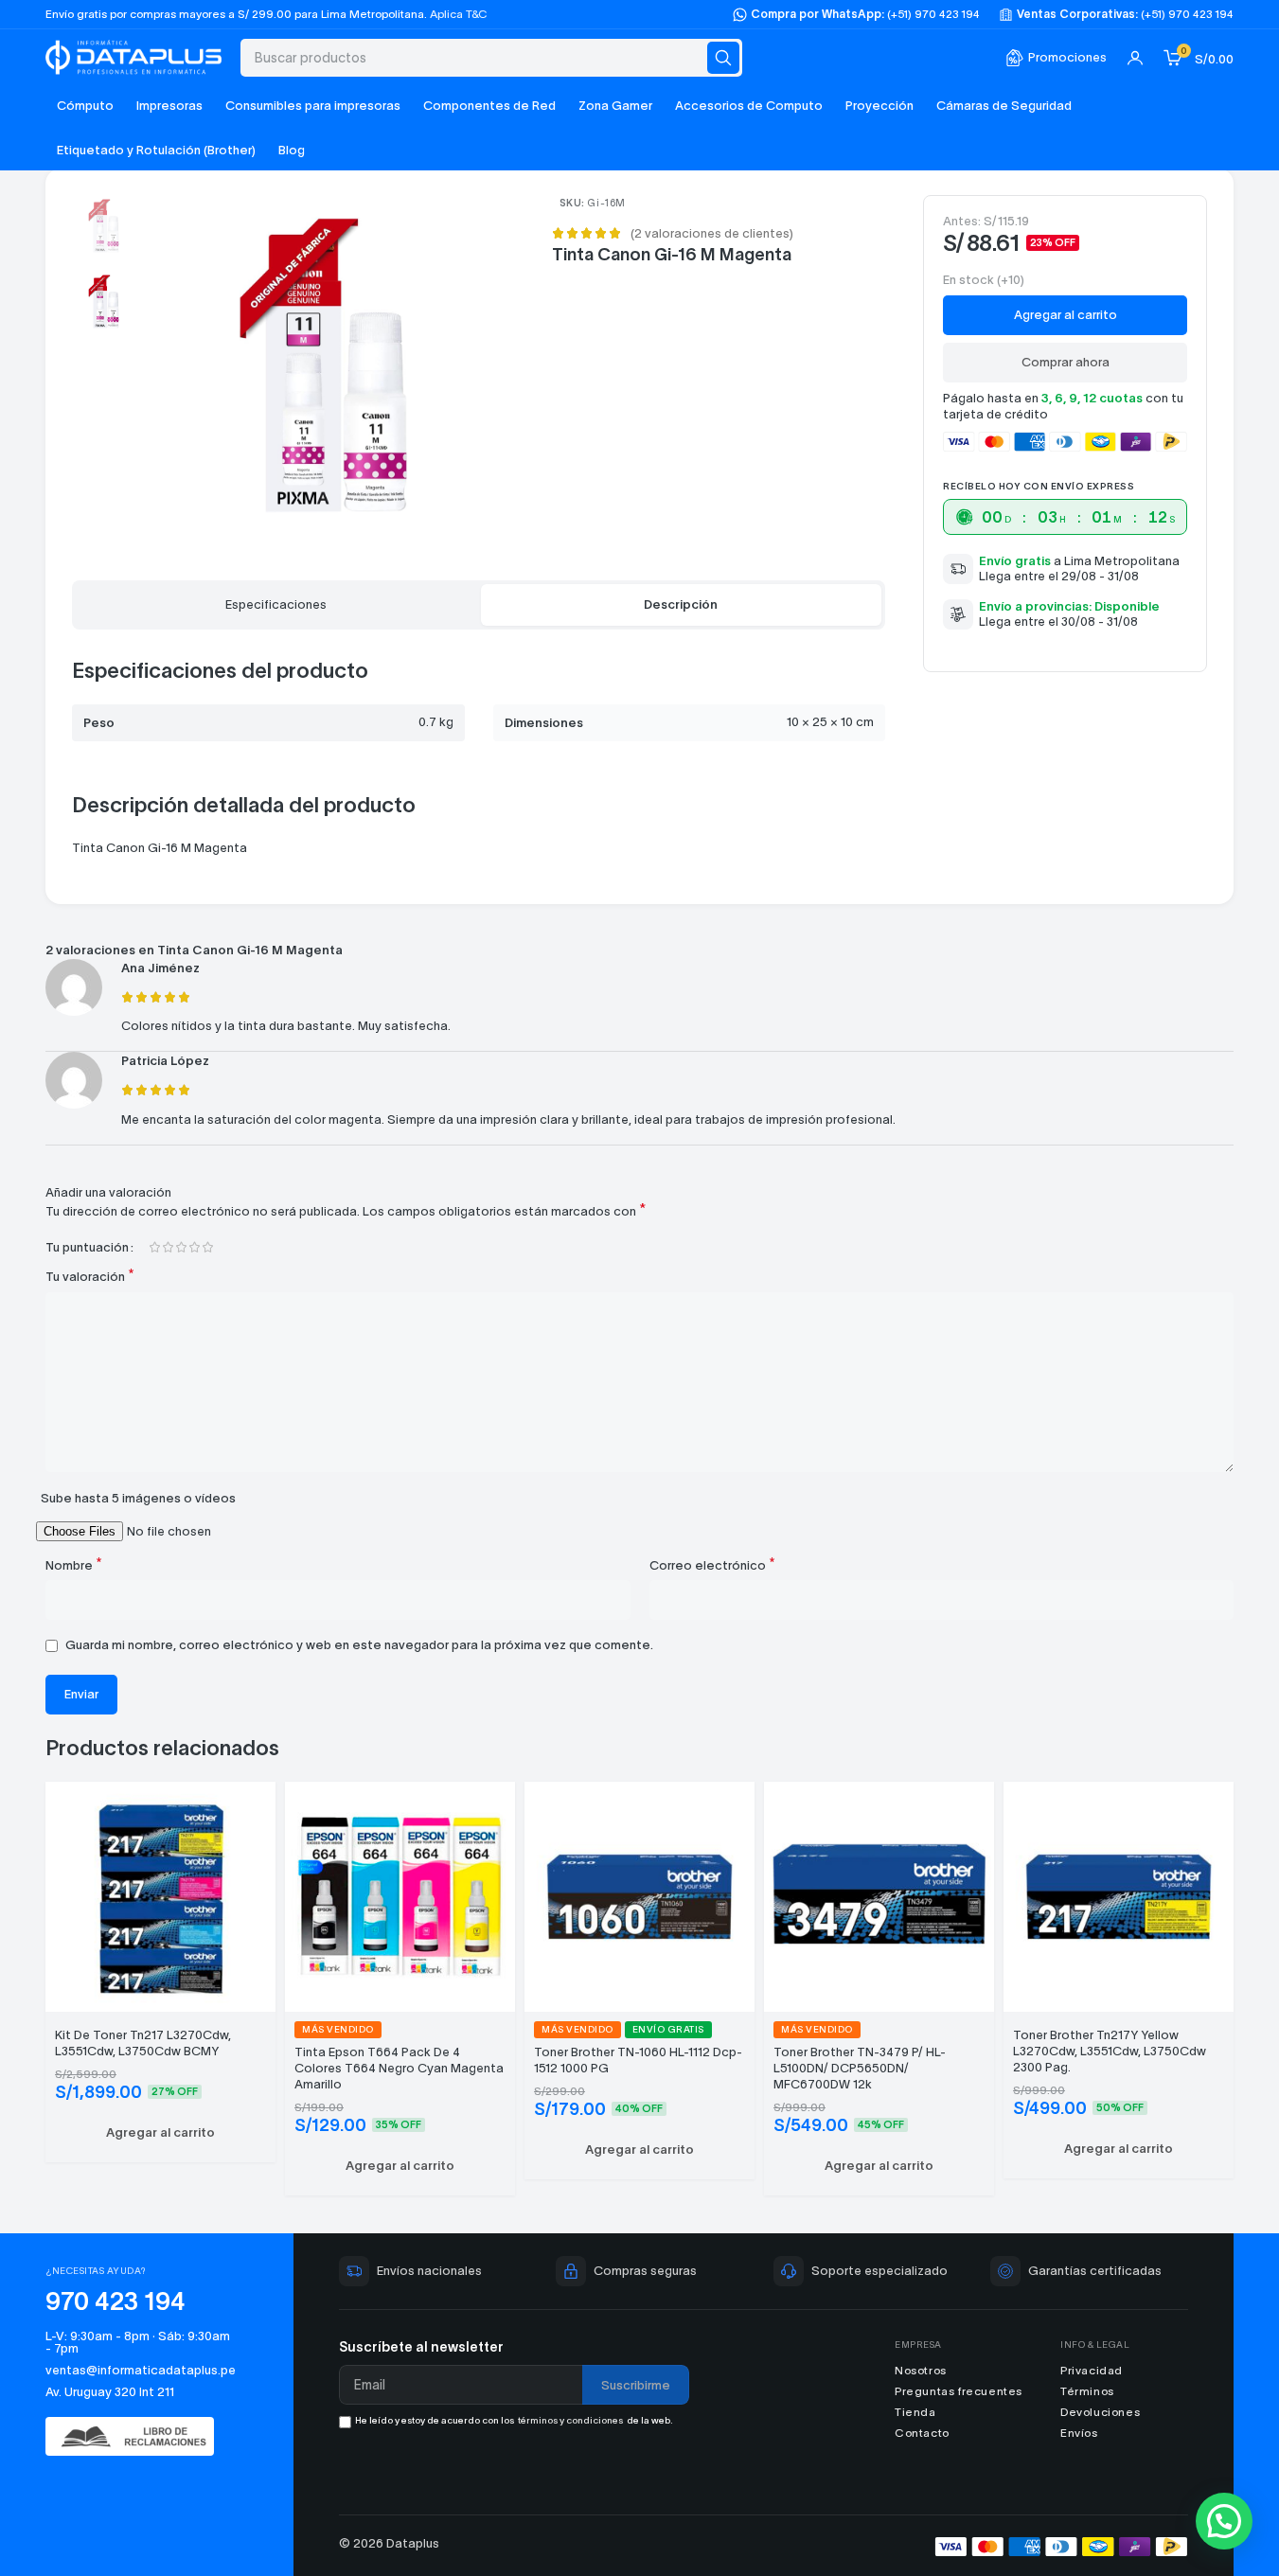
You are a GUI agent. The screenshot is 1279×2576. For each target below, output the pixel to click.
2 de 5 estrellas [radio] (168, 1247)
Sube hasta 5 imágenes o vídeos (138, 1498)
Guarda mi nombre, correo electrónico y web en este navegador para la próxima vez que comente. (359, 1645)
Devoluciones (1100, 2412)
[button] (160, 2133)
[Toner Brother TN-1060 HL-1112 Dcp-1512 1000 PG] (639, 1894)
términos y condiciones (570, 2420)
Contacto (922, 2433)
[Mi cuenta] (1135, 58)
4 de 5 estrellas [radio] (194, 1247)
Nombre (74, 1564)
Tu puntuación (87, 1247)
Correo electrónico (712, 1564)
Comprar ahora (1066, 362)
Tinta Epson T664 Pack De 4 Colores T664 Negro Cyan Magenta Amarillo (399, 2068)
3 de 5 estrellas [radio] (181, 1247)
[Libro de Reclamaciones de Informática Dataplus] (139, 2436)
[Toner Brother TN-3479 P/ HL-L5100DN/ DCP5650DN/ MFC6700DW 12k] (879, 1894)
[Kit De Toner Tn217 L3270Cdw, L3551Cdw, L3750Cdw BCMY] (160, 1894)
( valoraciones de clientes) (712, 233)
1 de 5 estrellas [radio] (154, 1247)
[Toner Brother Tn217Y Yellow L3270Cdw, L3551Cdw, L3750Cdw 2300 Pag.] (1119, 1894)
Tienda (915, 2412)
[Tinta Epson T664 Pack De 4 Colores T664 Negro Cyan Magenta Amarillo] (400, 1894)
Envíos (1079, 2433)
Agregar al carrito (1066, 315)
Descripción (681, 604)
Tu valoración (90, 1276)
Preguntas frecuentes (959, 2391)
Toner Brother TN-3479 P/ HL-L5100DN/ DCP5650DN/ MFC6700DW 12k (860, 2068)
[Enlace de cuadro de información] (1056, 58)
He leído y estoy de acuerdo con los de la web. (514, 2420)
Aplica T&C (459, 14)
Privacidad (1092, 2370)
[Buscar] (723, 58)
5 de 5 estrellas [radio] (207, 1247)
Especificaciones (276, 604)
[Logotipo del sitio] (133, 55)
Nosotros (921, 2370)
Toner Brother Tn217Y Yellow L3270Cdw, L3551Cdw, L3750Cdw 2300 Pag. (1110, 2051)
